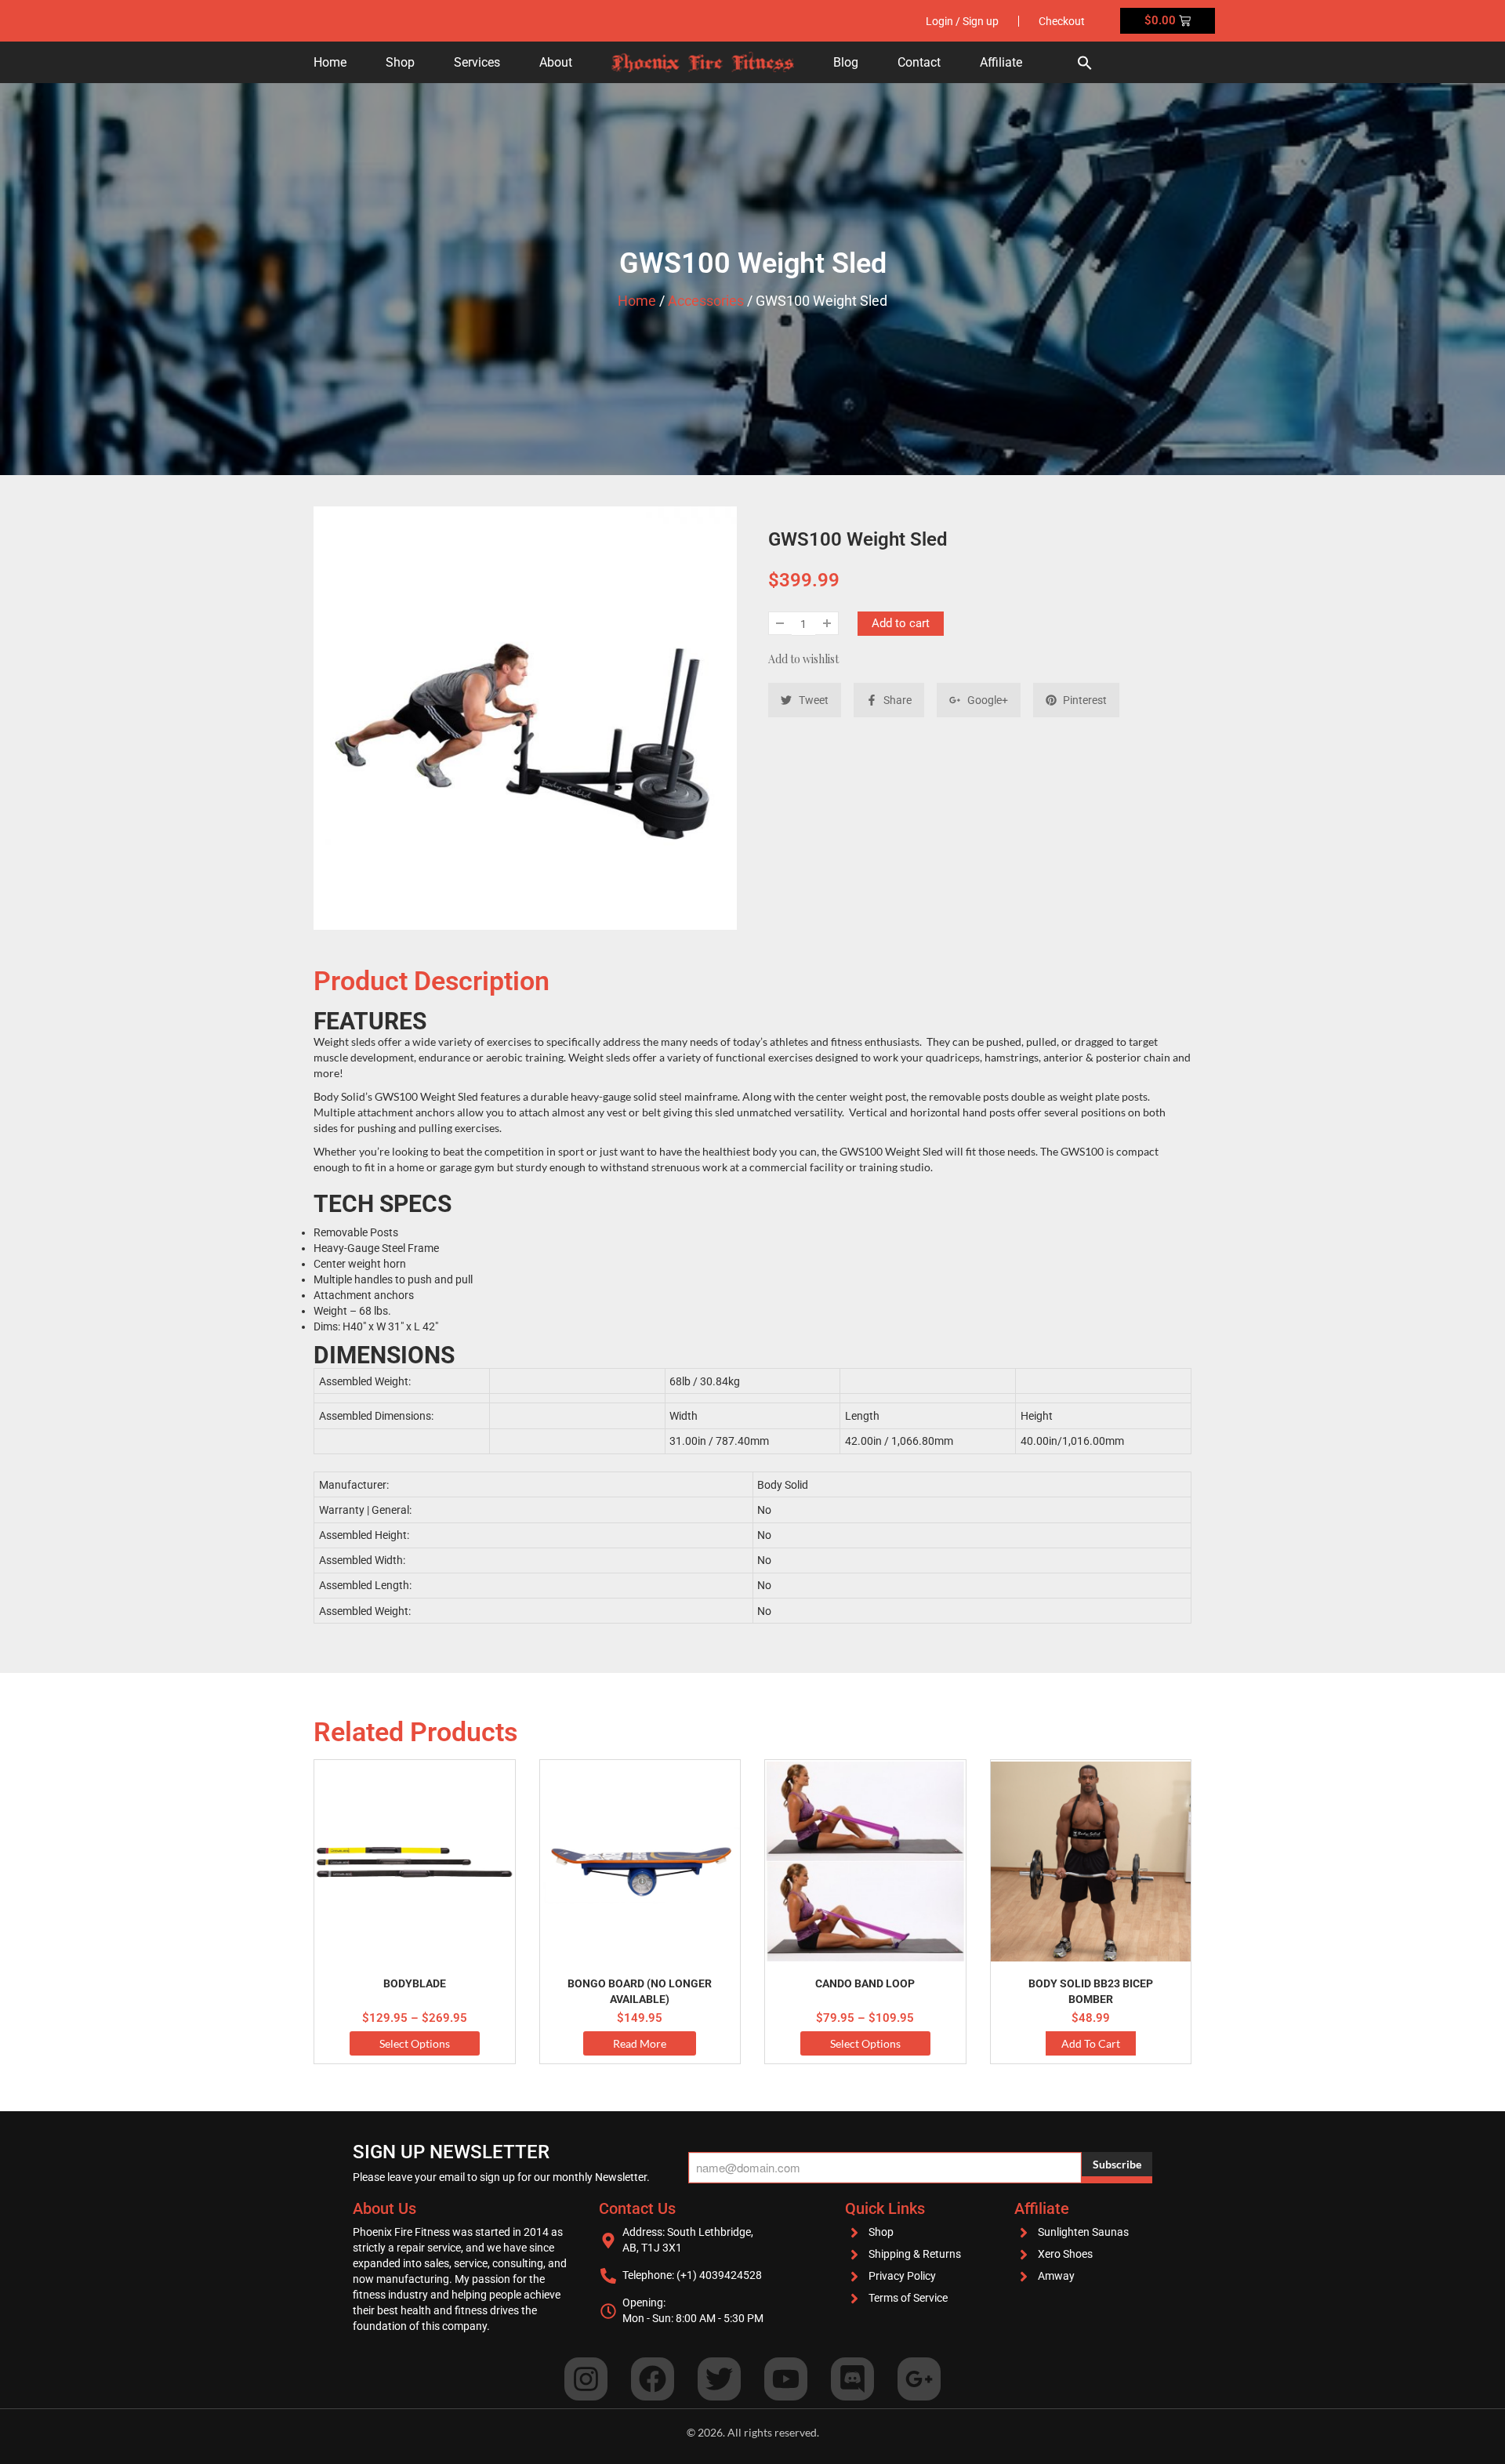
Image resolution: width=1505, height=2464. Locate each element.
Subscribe (1117, 2164)
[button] (1085, 62)
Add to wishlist (803, 659)
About (556, 62)
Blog (846, 62)
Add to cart (901, 623)
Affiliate (1001, 62)
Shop (400, 62)
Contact (919, 62)
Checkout (1062, 21)
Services (477, 62)
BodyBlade (415, 1983)
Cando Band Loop (865, 1983)
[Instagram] (586, 2379)
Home (330, 62)
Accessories (706, 301)
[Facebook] (653, 2379)
